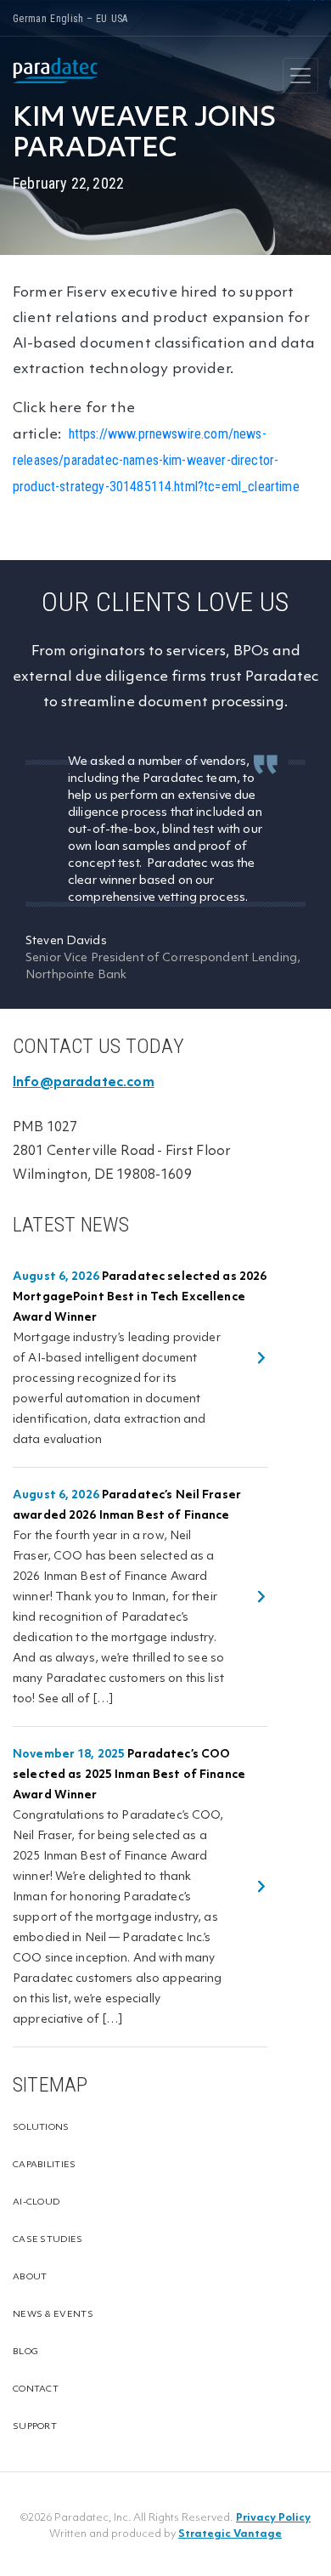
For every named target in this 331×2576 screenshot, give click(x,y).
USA (120, 19)
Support (35, 2427)
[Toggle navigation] (300, 76)
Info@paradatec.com (84, 1083)
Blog (25, 2352)
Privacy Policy (273, 2518)
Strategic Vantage (230, 2534)
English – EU (79, 19)
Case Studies (48, 2240)
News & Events (53, 2315)
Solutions (41, 2128)
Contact (36, 2389)
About (30, 2277)
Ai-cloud (36, 2202)
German (30, 19)
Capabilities (45, 2165)
